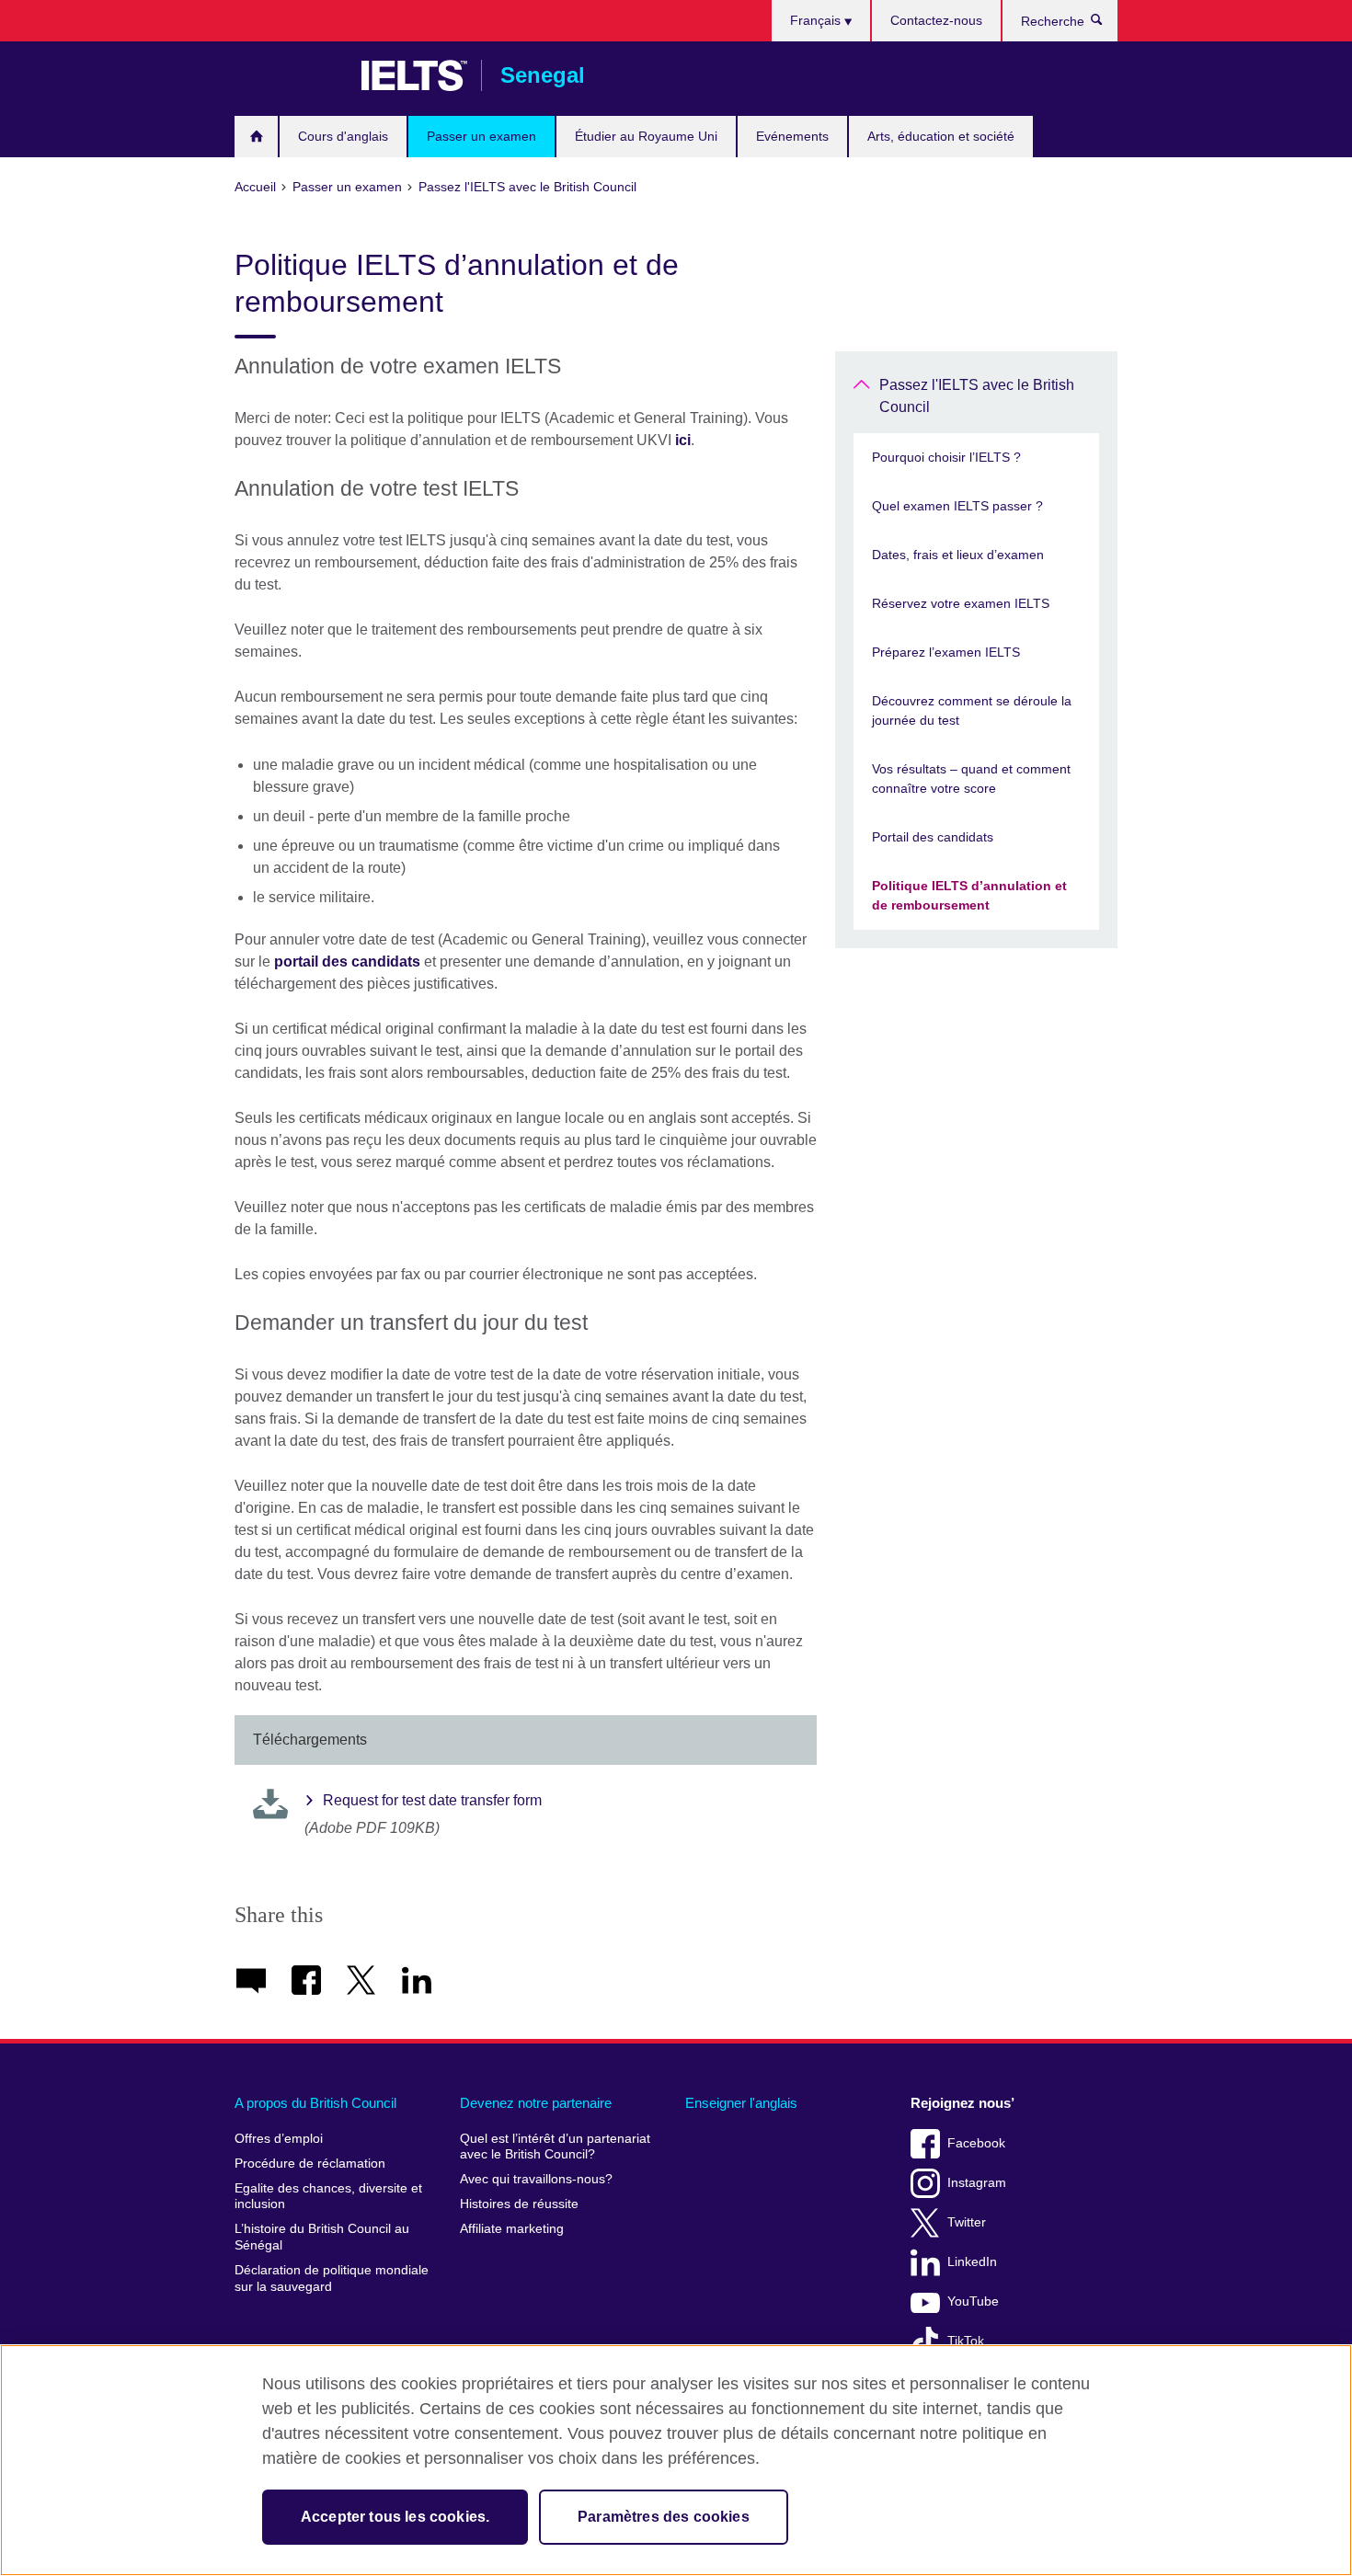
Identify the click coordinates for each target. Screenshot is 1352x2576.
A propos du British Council (315, 2103)
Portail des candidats (933, 837)
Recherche (1106, 24)
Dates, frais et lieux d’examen (958, 555)
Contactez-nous (936, 20)
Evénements (792, 136)
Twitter (967, 2222)
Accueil (256, 137)
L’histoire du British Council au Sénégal (322, 2237)
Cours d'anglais (343, 136)
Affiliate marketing (512, 2229)
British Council (289, 75)
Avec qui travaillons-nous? (536, 2179)
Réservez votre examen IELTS (961, 603)
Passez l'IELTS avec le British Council (977, 396)
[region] (676, 2460)
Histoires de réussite (519, 2204)
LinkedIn (972, 2262)
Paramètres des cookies (664, 2517)
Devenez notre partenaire (536, 2103)
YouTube (973, 2301)
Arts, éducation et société (941, 136)
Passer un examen (481, 136)
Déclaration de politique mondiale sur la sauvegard (332, 2278)
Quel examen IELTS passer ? (957, 506)
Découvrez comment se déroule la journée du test (972, 710)
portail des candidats (347, 962)
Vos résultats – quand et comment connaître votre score (971, 779)
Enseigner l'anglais (741, 2103)
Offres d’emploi (279, 2139)
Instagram (977, 2183)
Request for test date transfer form (432, 1800)
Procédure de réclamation (310, 2164)
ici (683, 440)
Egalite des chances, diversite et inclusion (328, 2197)
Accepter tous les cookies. (395, 2517)
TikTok (966, 2341)
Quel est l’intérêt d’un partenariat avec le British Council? (555, 2147)
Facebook (976, 2143)
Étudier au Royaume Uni (646, 136)
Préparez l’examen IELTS (946, 652)
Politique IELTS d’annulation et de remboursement (969, 895)
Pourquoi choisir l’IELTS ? (946, 457)
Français (817, 20)
